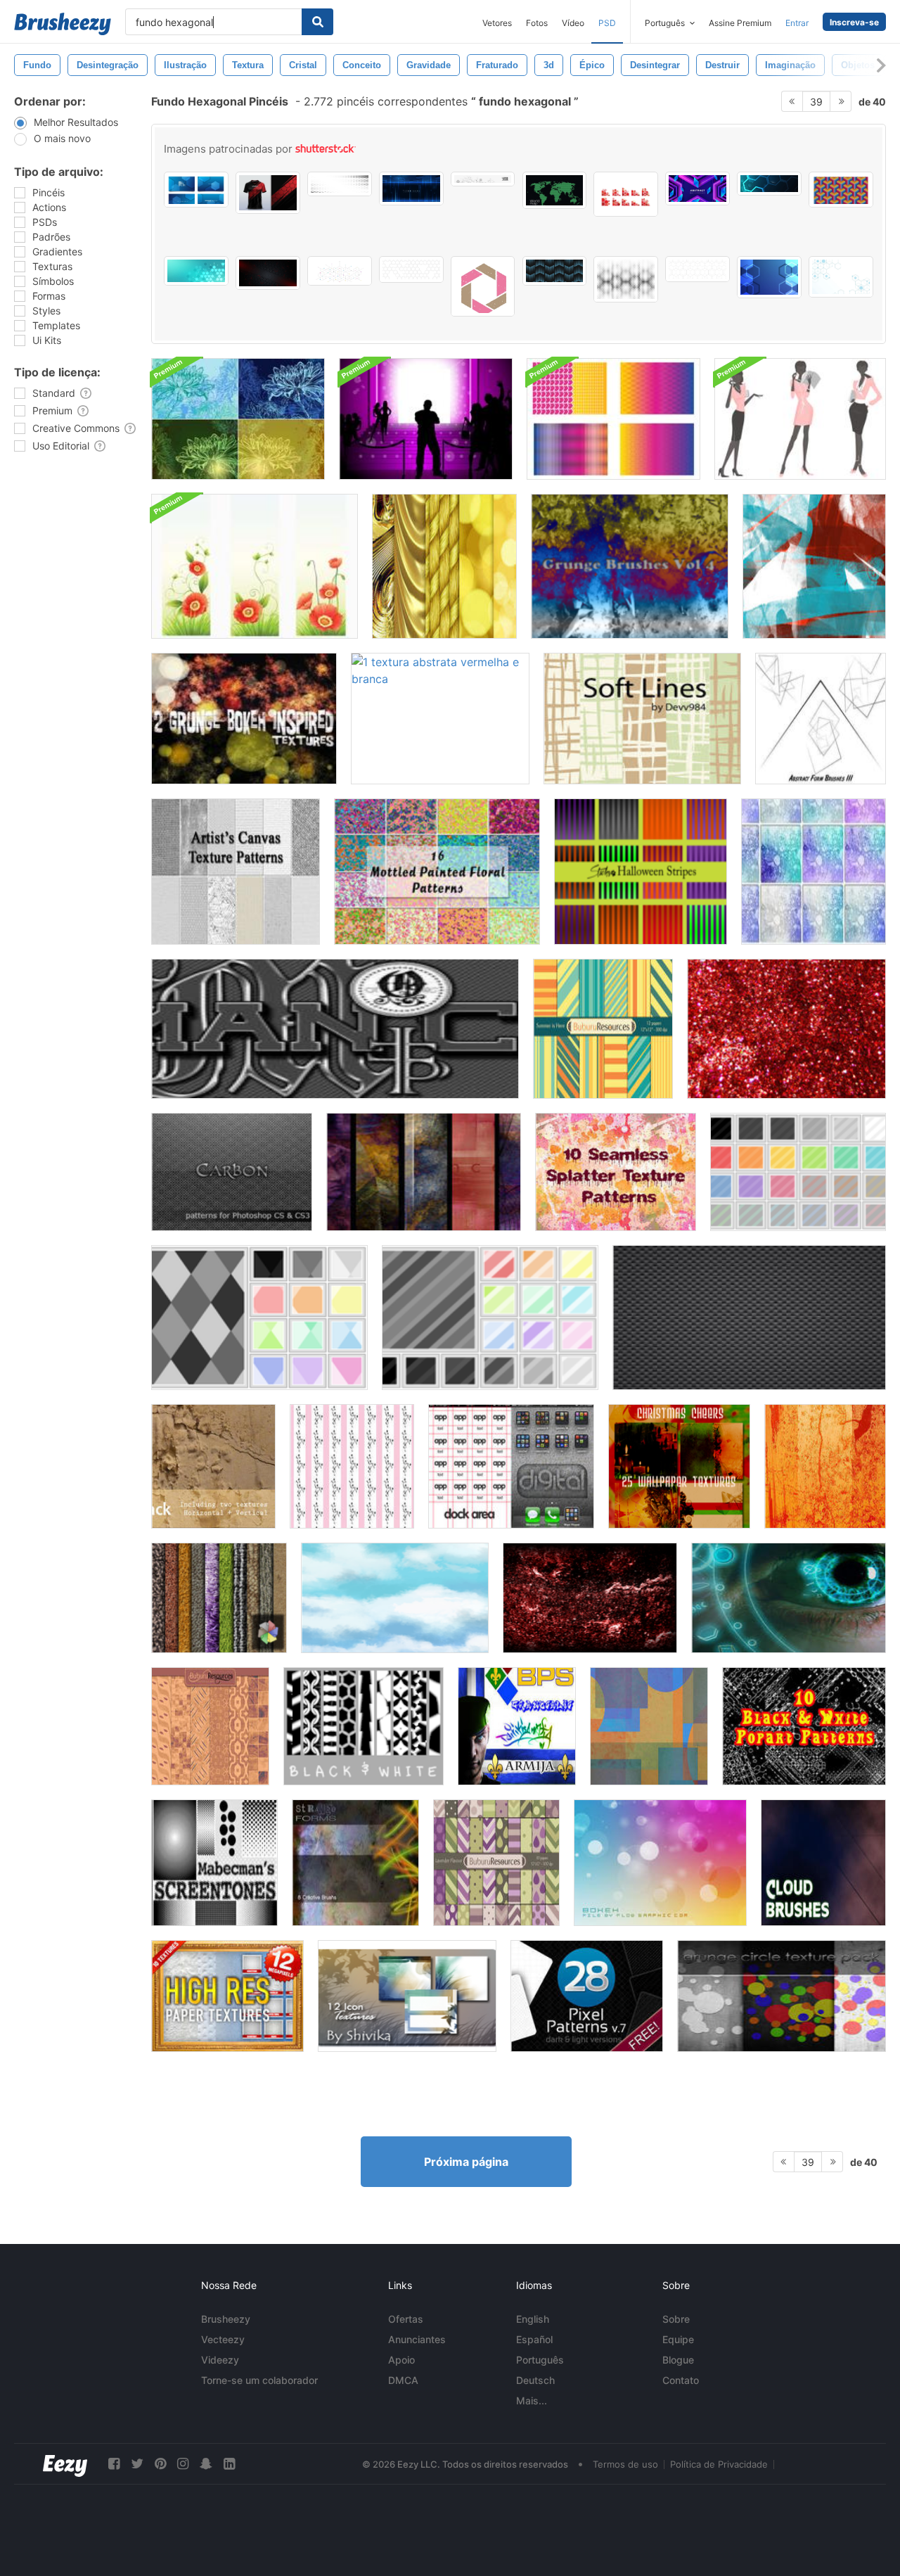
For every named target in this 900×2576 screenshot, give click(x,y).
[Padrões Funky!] (352, 1466)
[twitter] (137, 2464)
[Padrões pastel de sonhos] (210, 1726)
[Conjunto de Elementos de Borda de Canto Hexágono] (626, 194)
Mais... (532, 2400)
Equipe (678, 2339)
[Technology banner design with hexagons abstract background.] (769, 184)
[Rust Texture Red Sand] (590, 1598)
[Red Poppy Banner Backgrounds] (255, 566)
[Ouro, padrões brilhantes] (444, 566)
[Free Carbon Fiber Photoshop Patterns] (749, 1318)
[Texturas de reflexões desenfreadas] (424, 1172)
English (533, 2319)
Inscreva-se (854, 22)
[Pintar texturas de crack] (213, 1466)
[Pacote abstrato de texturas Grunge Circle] (782, 1996)
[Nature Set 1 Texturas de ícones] (407, 1996)
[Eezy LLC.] (65, 2464)
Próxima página (466, 2162)
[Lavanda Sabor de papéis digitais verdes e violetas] (496, 1863)
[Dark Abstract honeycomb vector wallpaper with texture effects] (268, 273)
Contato (681, 2380)
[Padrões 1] (798, 1172)
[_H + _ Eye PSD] (789, 1598)
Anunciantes (417, 2339)
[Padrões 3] (490, 1318)
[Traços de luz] (814, 566)
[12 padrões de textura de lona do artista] (236, 872)
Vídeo (573, 23)
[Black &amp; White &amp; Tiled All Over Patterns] (364, 1726)
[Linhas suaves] (642, 719)
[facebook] (114, 2464)
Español (534, 2339)
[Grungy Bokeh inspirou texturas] (244, 719)
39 (816, 102)
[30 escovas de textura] (825, 1466)
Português (540, 2360)
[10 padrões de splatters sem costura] (616, 1172)
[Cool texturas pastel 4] (814, 872)
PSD (607, 23)
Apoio (401, 2360)
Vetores (497, 23)
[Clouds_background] (395, 1598)
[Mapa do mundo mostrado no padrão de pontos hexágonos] (555, 190)
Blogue (678, 2360)
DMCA (403, 2380)
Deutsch (535, 2380)
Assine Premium (740, 23)
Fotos (537, 23)
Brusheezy (226, 2319)
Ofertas (406, 2319)
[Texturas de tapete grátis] (219, 1598)
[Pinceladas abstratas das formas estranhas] (355, 1863)
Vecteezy (223, 2339)
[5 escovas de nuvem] (823, 1863)
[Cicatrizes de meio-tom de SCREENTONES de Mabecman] (214, 1863)
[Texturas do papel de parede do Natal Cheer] (679, 1466)
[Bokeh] (660, 1863)
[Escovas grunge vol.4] (630, 566)
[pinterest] (160, 2464)
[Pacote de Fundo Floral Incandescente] (238, 419)
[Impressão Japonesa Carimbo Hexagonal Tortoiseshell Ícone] (483, 286)
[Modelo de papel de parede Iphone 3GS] (511, 1466)
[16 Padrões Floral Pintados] (437, 872)
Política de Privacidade (719, 2464)
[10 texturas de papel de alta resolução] (227, 1996)
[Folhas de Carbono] (232, 1172)
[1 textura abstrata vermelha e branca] (440, 719)
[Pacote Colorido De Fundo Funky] (613, 419)
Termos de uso (625, 2464)
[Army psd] (517, 1726)
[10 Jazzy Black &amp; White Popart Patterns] (804, 1726)
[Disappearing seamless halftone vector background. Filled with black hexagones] (626, 279)
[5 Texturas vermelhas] (786, 1029)
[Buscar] (317, 22)
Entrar (797, 23)
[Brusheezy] (63, 24)
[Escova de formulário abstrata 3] (821, 719)
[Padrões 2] (259, 1318)
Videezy (220, 2360)
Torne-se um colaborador (259, 2380)
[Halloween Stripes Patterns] (641, 872)
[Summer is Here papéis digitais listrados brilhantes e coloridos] (603, 1029)
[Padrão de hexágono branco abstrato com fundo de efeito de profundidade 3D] (411, 269)
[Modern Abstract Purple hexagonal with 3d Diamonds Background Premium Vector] (697, 189)
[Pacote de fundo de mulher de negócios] (800, 419)
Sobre (676, 2319)
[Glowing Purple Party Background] (426, 419)
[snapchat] (206, 2464)
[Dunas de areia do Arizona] (649, 1726)
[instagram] (183, 2464)
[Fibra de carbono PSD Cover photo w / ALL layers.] (335, 1029)
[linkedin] (229, 2464)
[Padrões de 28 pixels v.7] (587, 1996)
